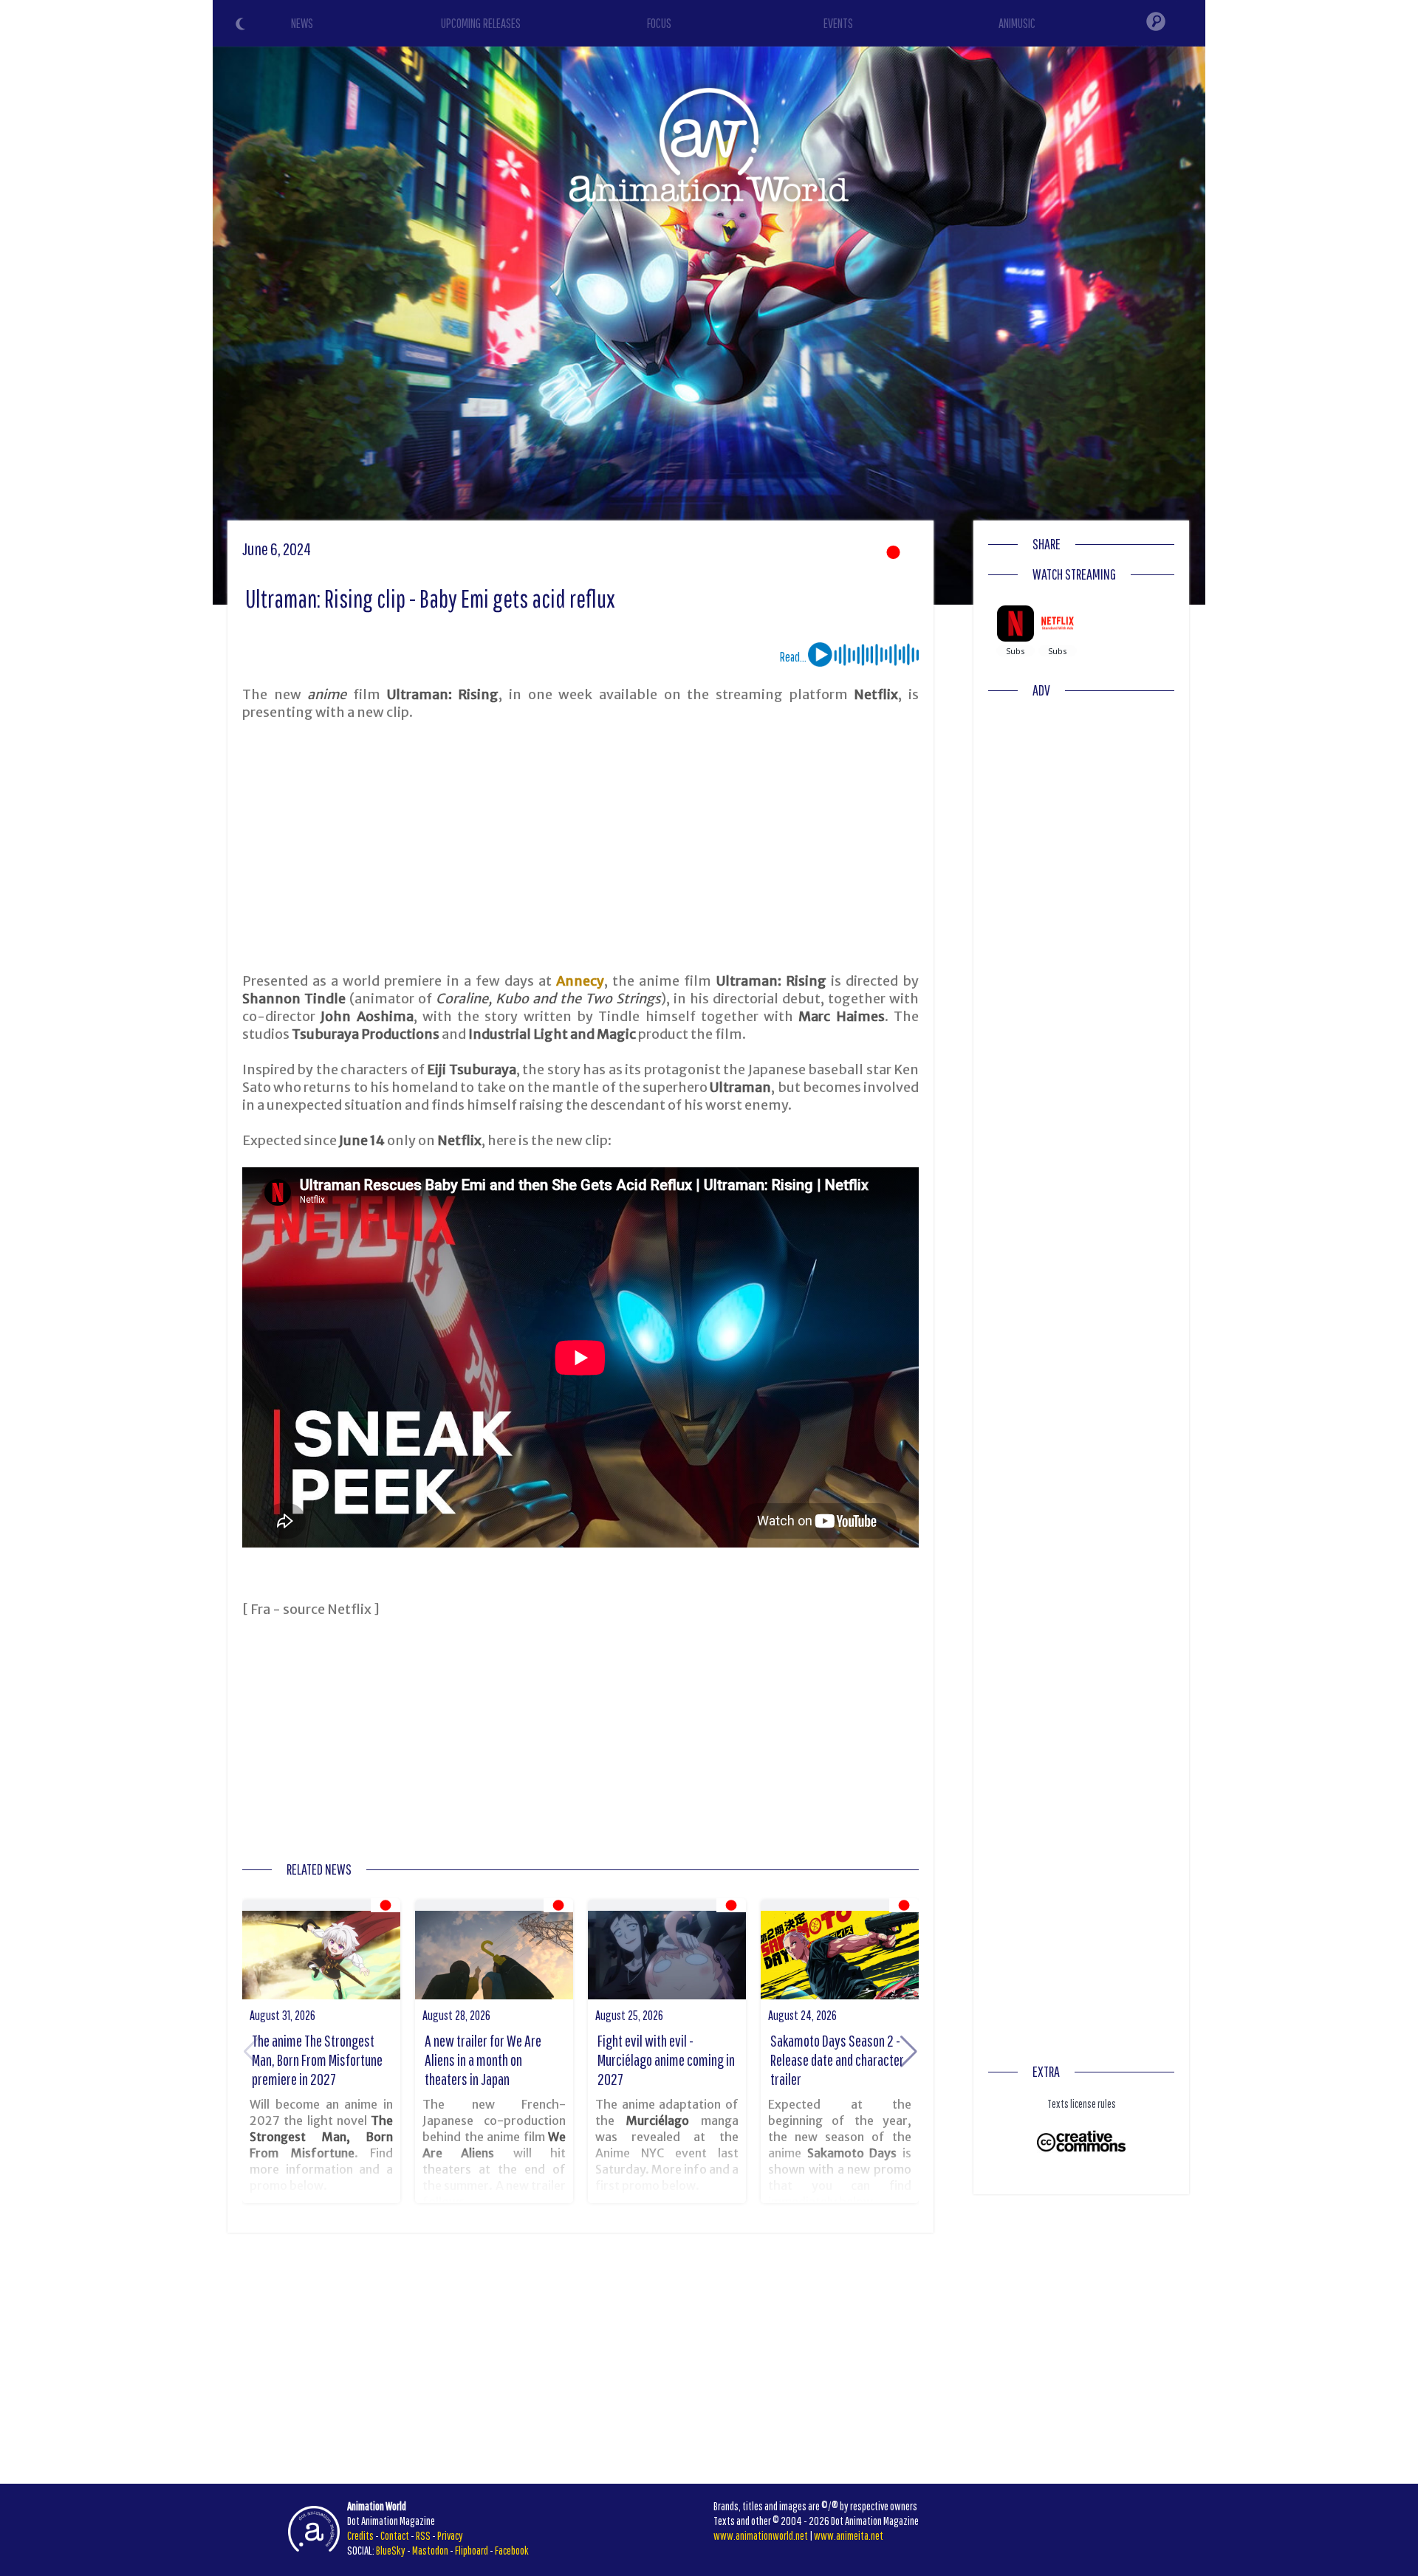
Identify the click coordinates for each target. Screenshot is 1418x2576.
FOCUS (659, 23)
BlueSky (391, 2550)
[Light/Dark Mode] (242, 26)
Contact (395, 2535)
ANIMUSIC (1017, 23)
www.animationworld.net (761, 2535)
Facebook (512, 2550)
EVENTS (838, 23)
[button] (909, 2052)
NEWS (302, 23)
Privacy (450, 2535)
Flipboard (472, 2550)
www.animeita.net (849, 2535)
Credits (360, 2535)
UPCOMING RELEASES (481, 23)
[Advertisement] (580, 847)
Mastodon (430, 2550)
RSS (423, 2535)
